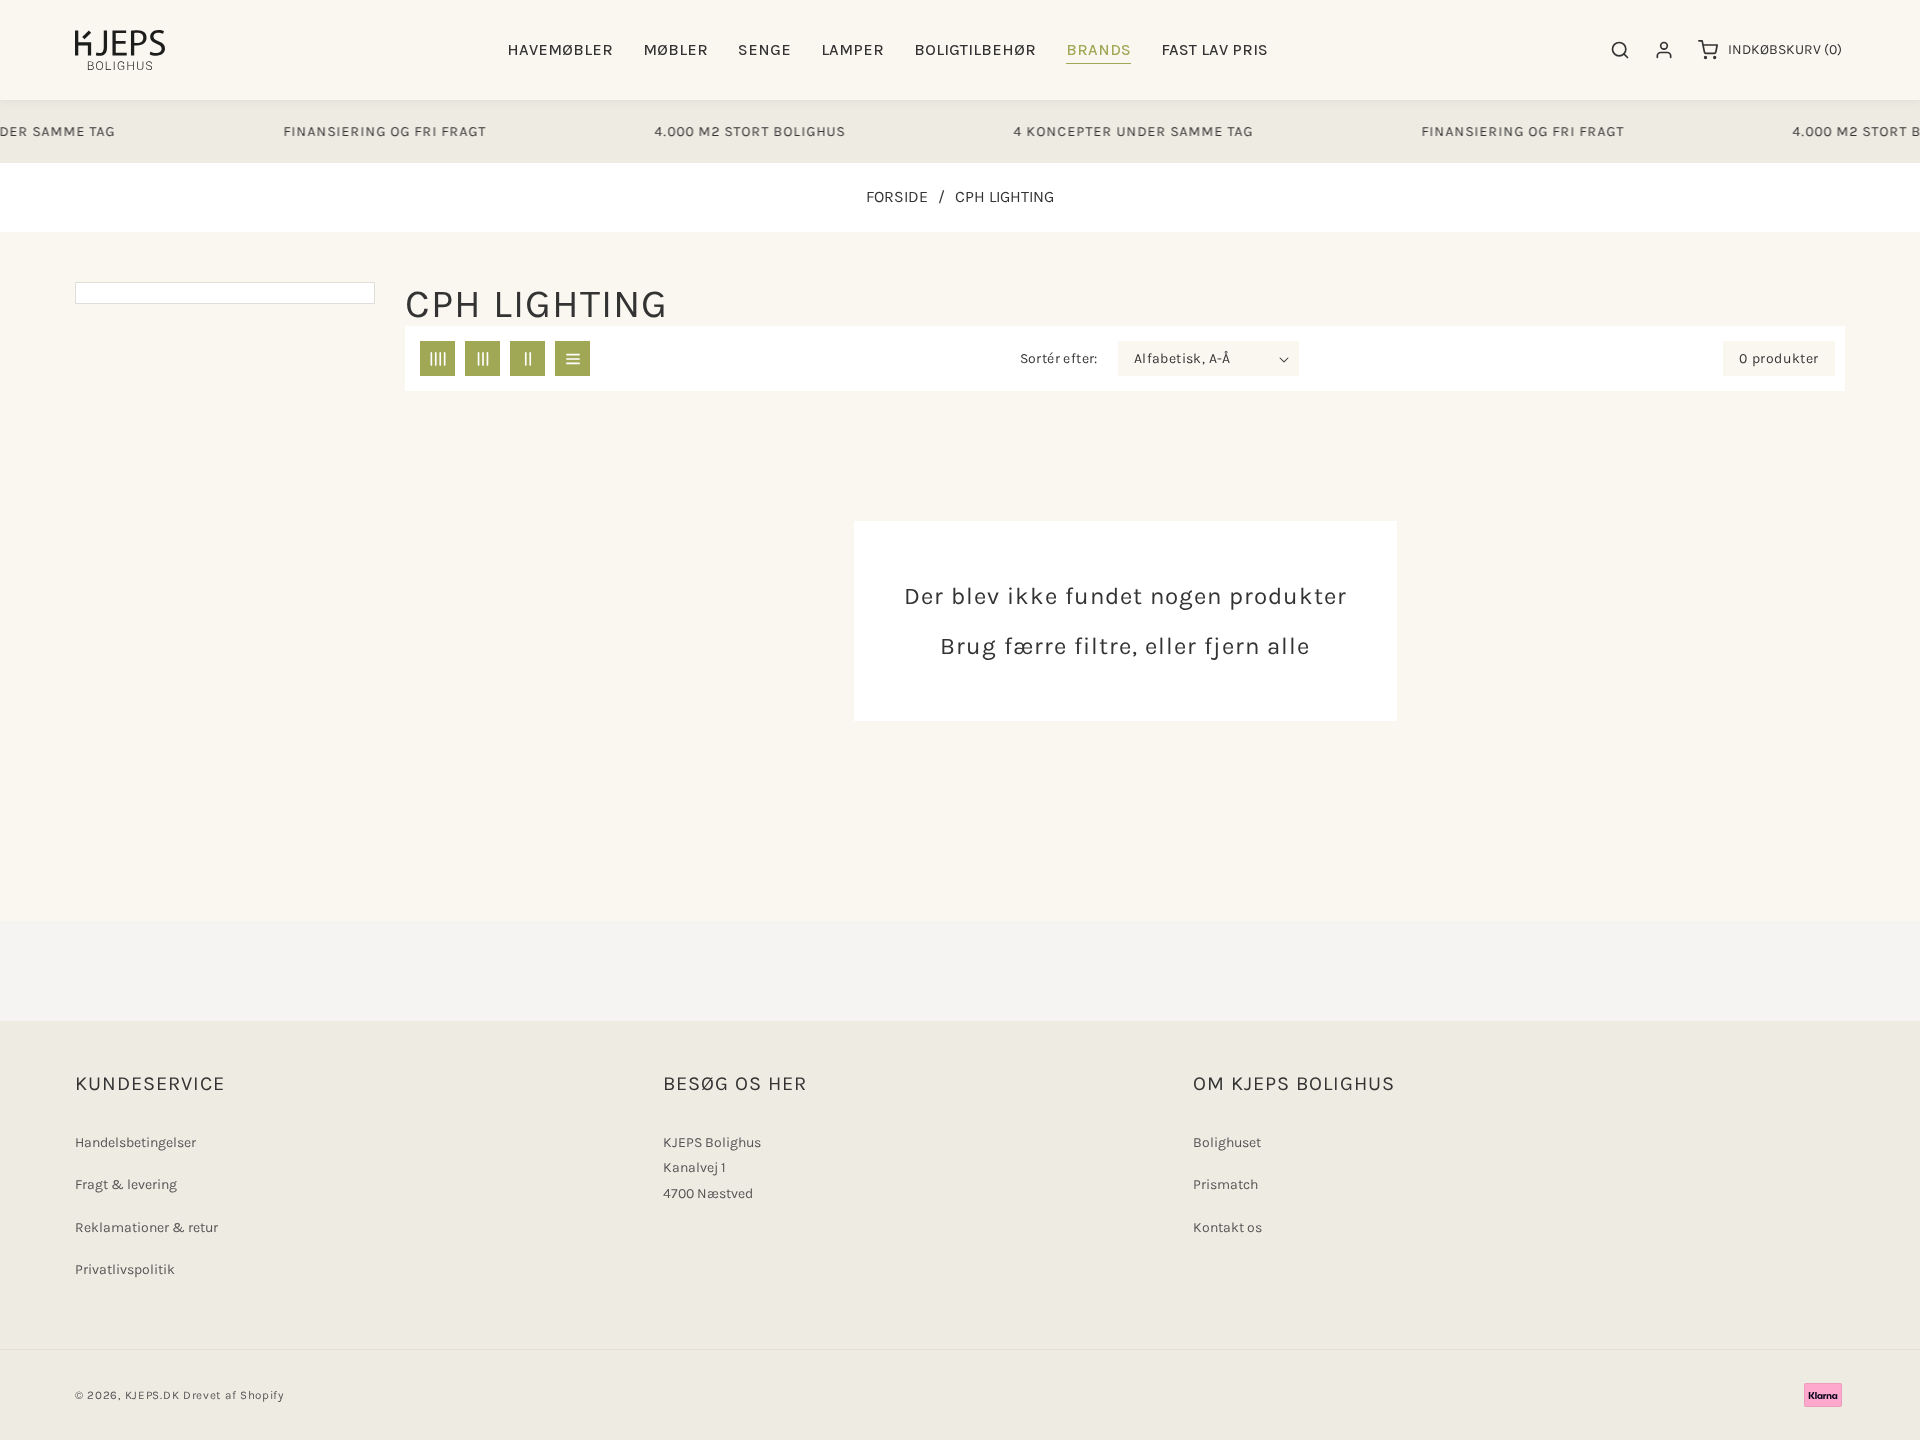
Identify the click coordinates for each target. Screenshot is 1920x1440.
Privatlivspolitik (125, 1269)
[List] (572, 358)
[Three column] (482, 358)
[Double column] (527, 358)
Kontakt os (1227, 1227)
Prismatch (1225, 1184)
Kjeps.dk (152, 1395)
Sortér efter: (1059, 358)
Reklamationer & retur (146, 1227)
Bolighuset (1227, 1142)
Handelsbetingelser (135, 1142)
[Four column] (437, 358)
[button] (560, 50)
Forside (897, 196)
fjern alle (1257, 646)
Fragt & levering (126, 1184)
